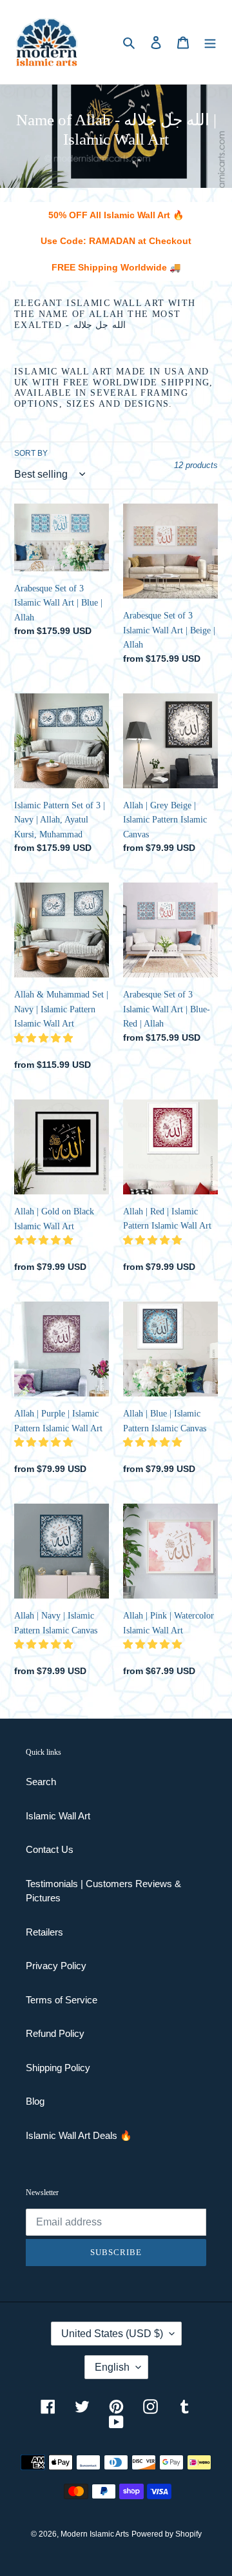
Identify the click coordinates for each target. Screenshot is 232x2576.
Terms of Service (62, 2000)
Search (41, 1782)
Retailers (44, 1932)
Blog (35, 2101)
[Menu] (210, 42)
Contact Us (50, 1849)
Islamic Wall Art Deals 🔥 (79, 2135)
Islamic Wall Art (58, 1816)
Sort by (31, 453)
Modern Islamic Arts (95, 2534)
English (112, 2367)
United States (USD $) (112, 2334)
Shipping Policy (58, 2068)
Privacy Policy (56, 1966)
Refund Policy (55, 2033)
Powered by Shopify (167, 2534)
